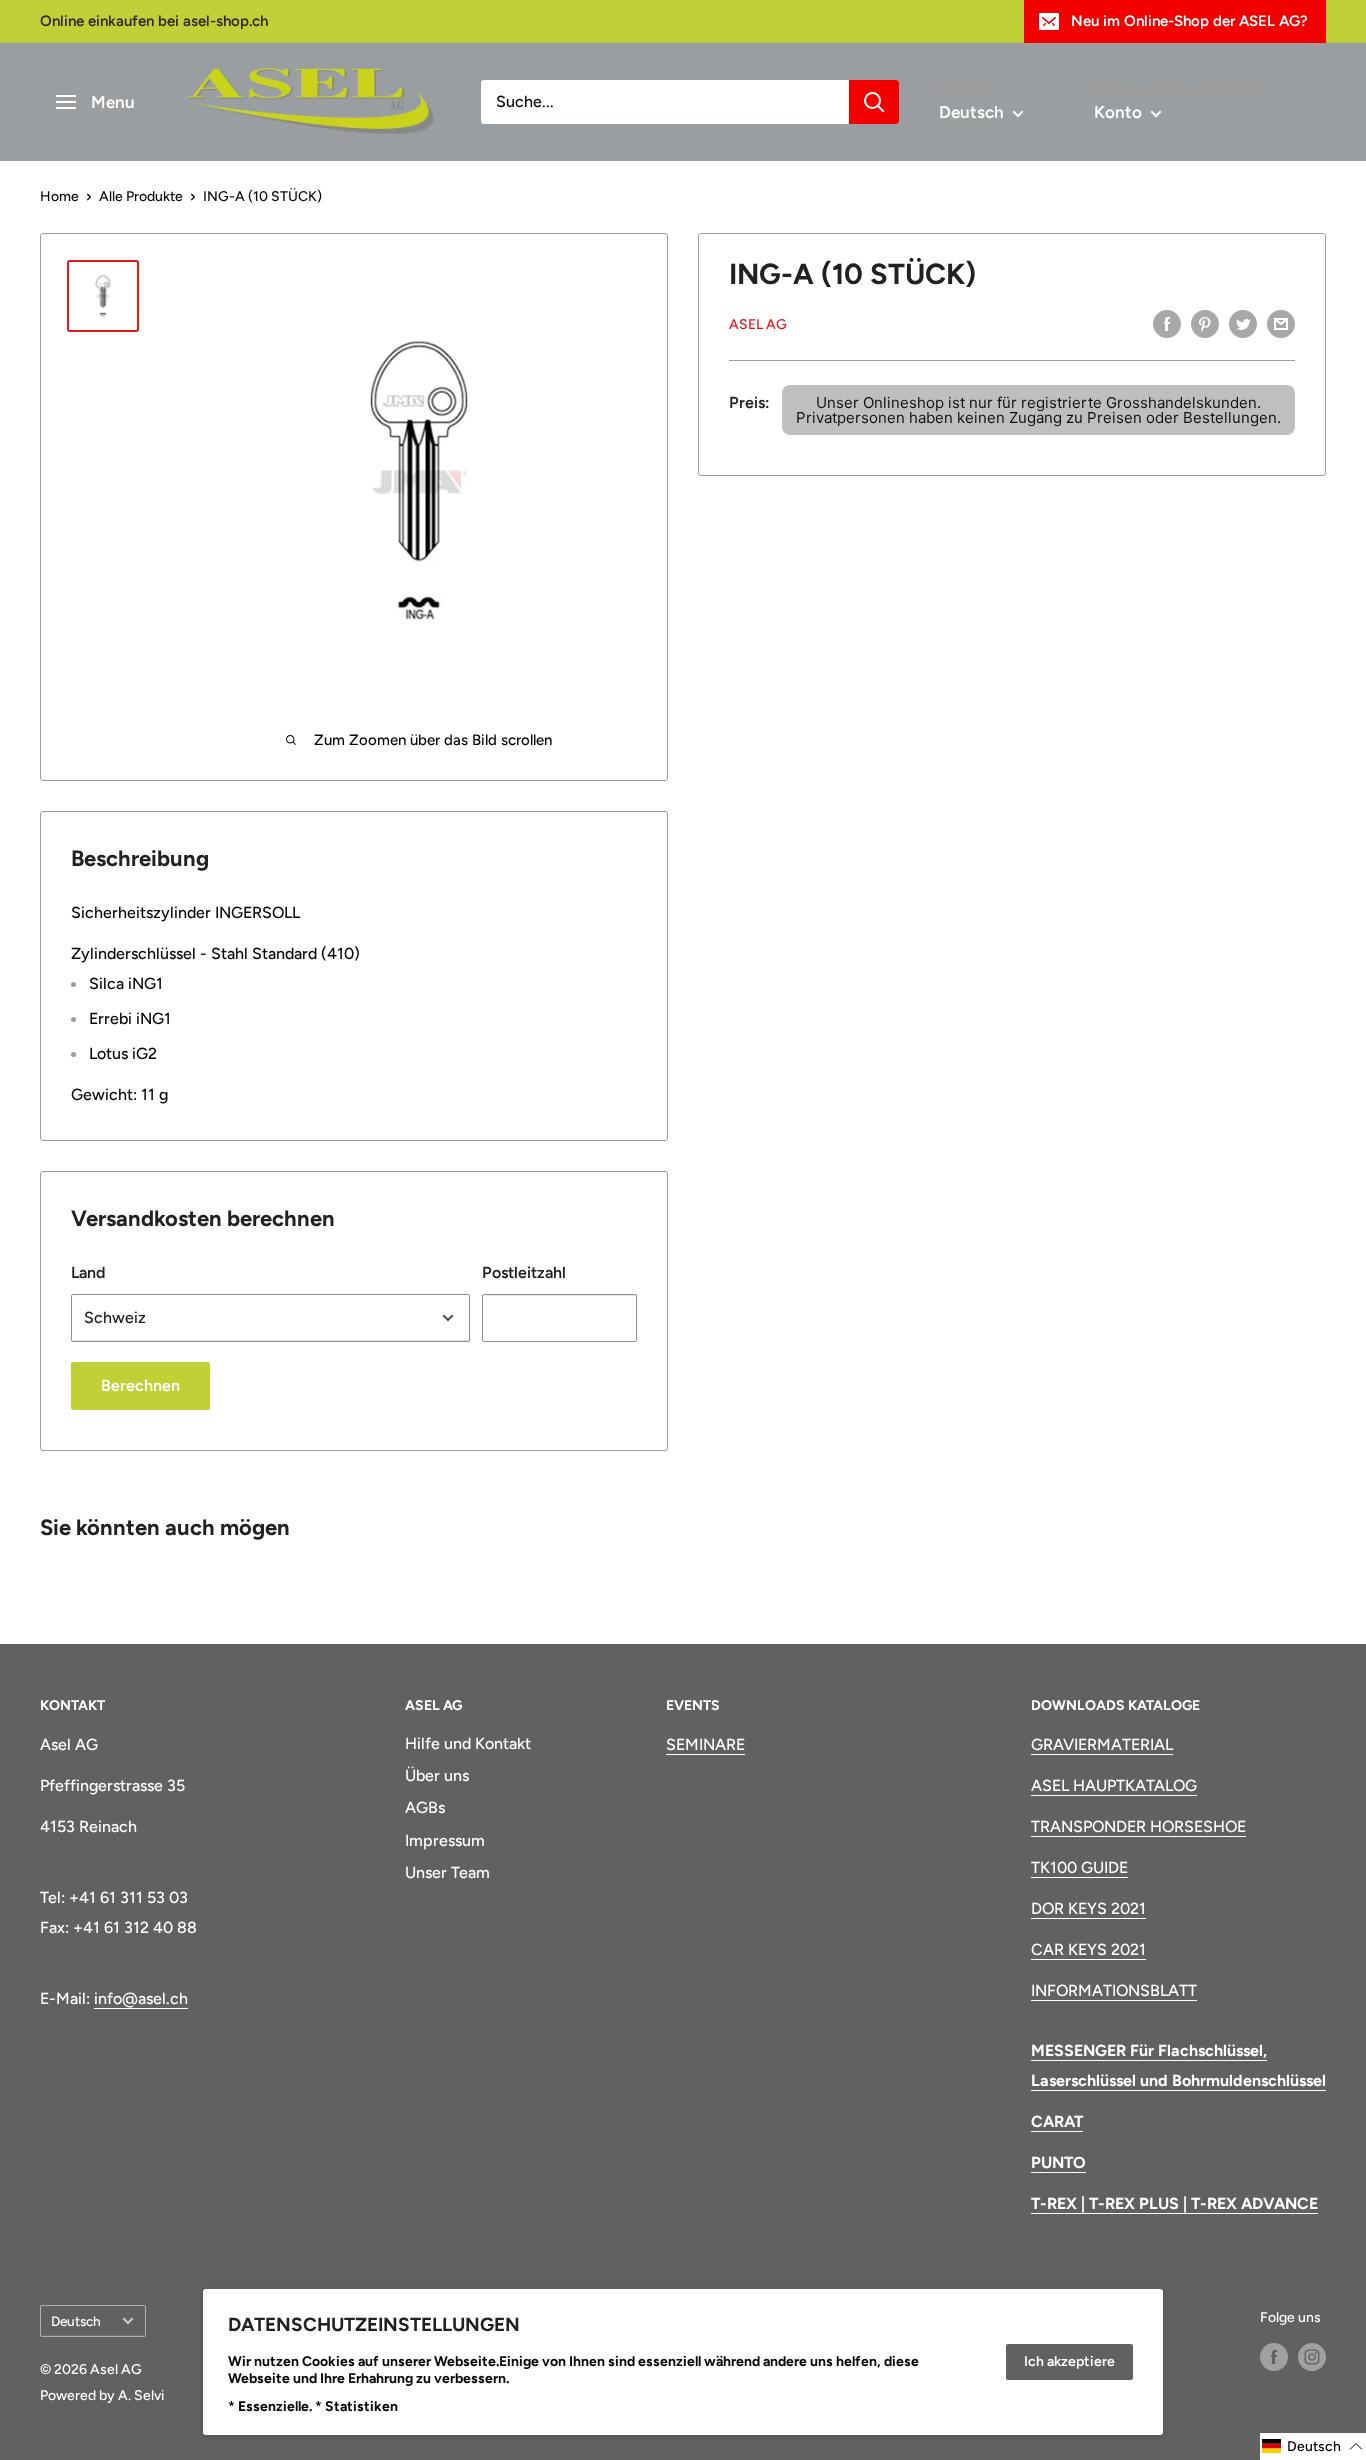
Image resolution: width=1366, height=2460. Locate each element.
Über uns (437, 1775)
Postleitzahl (524, 1272)
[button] (1313, 2446)
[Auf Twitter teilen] (1243, 323)
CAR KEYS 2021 (1088, 1949)
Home (59, 196)
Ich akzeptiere (1069, 2361)
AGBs (425, 1807)
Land (88, 1272)
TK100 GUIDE (1079, 1867)
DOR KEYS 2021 (1088, 1908)
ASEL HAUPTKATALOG (1114, 1785)
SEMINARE (705, 1744)
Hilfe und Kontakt (468, 1743)
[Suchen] (874, 102)
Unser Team (447, 1872)
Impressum (445, 1840)
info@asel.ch (141, 1998)
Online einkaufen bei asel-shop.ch (154, 21)
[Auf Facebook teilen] (1167, 323)
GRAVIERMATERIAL (1102, 1744)
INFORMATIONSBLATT (1114, 1990)
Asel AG (758, 323)
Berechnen (140, 1385)
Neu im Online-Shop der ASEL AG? (1189, 21)
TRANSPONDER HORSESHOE (1138, 1826)
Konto (1120, 112)
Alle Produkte (141, 196)
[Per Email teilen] (1281, 323)
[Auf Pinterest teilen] (1205, 323)
